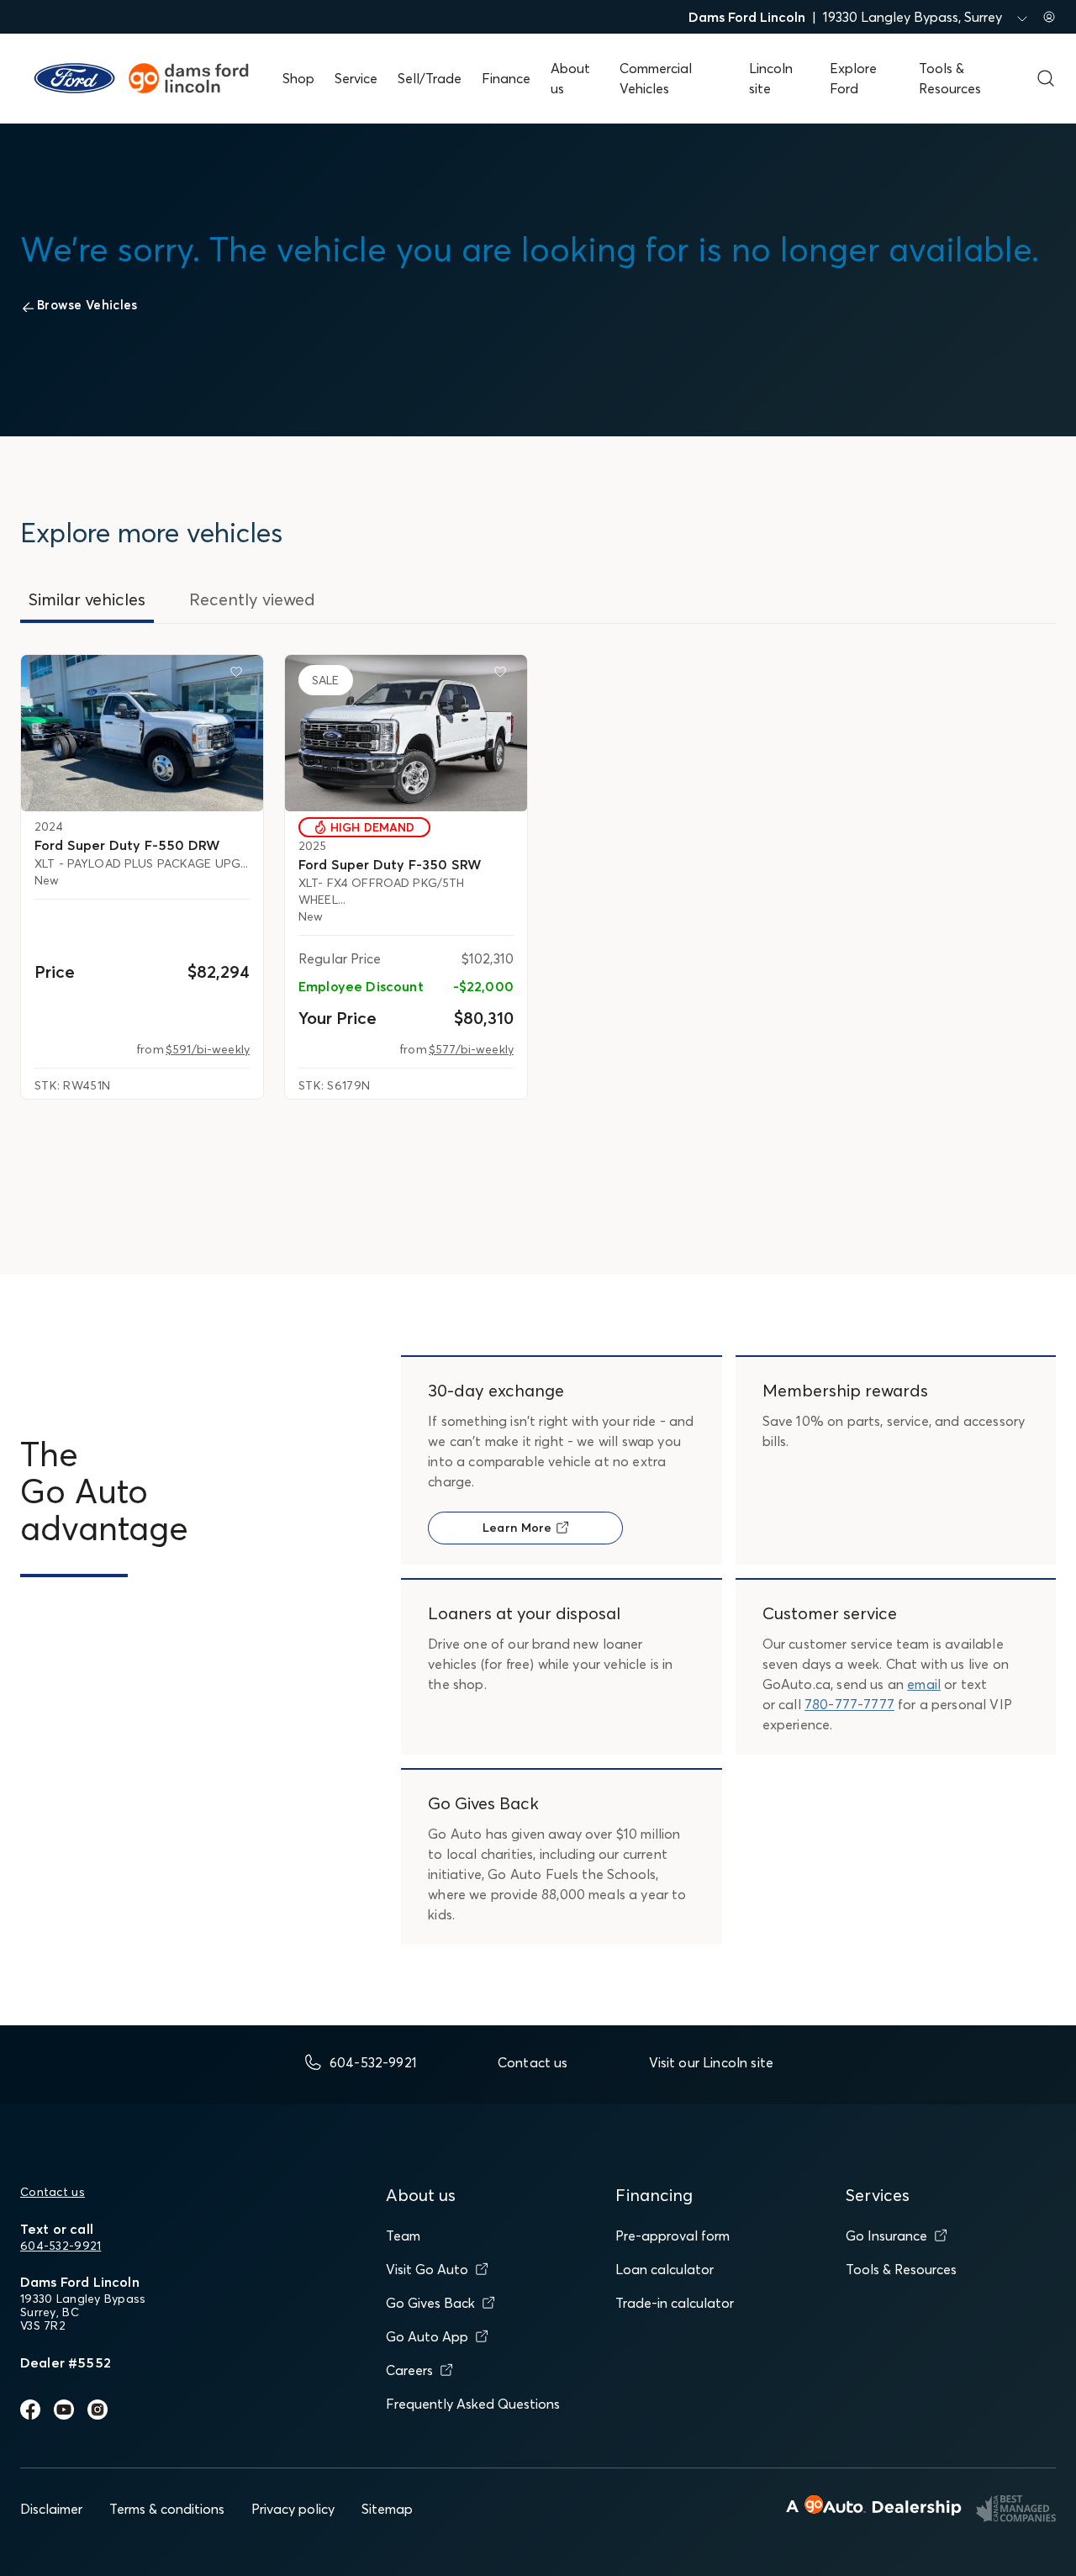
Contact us (53, 2192)
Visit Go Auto (427, 2269)
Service (356, 78)
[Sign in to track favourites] (240, 675)
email (924, 1684)
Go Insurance (886, 2236)
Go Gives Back (430, 2303)
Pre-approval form (672, 2236)
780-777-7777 (849, 1704)
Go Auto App (427, 2336)
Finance (506, 78)
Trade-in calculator (675, 2303)
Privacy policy (293, 2509)
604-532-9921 (61, 2246)
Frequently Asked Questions (473, 2404)
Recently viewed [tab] (252, 599)
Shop (298, 78)
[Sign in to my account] (1049, 17)
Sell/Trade (430, 78)
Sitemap (387, 2509)
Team (403, 2236)
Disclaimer (51, 2509)
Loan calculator (665, 2269)
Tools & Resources (901, 2269)
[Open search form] (1046, 78)
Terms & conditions (167, 2509)
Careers (409, 2370)
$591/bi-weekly (208, 1049)
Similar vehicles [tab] (87, 599)
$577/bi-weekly (471, 1049)
